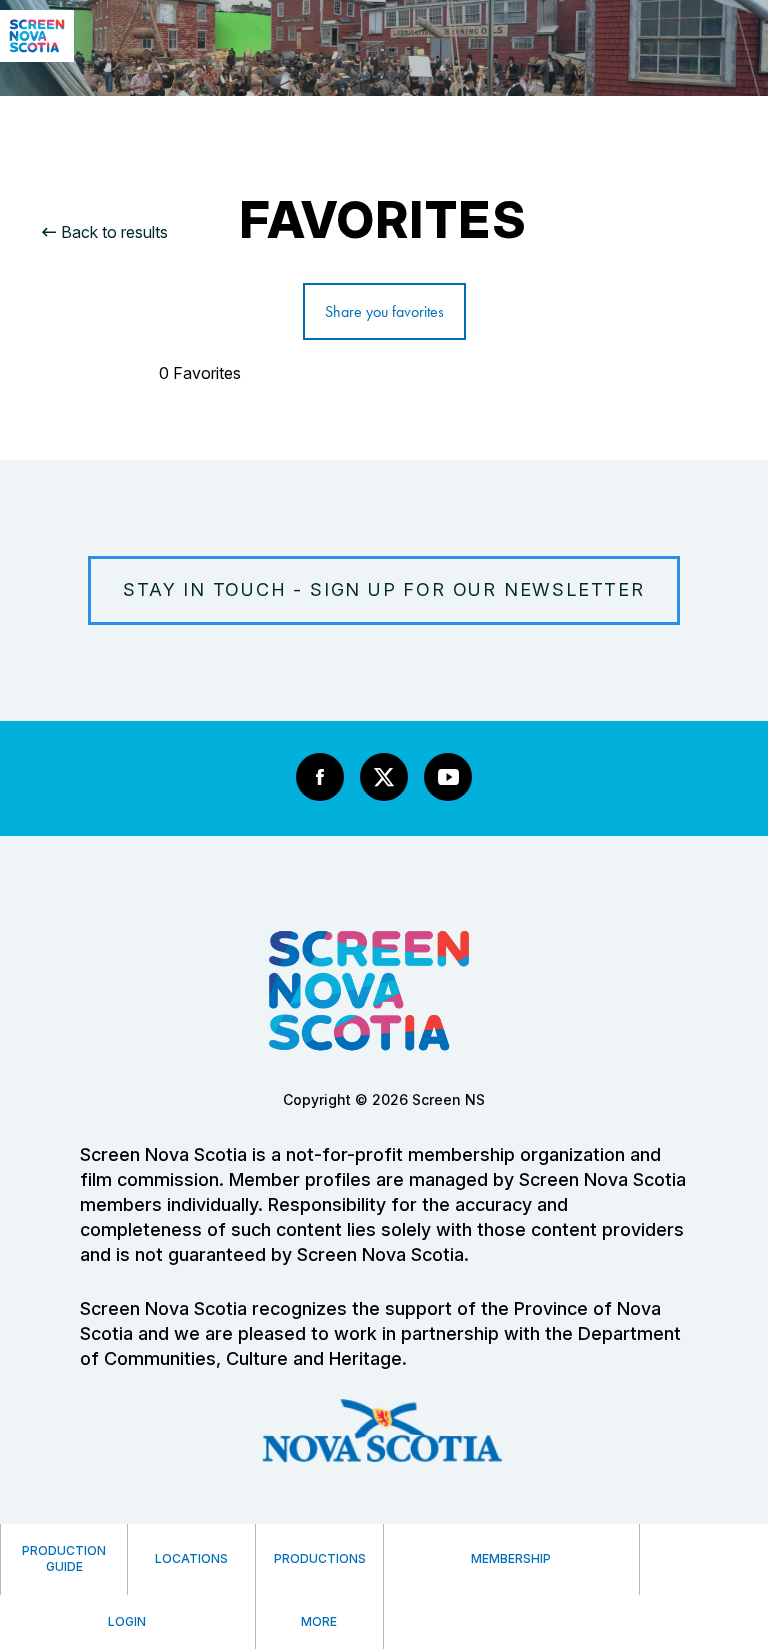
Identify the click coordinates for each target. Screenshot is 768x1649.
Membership (511, 1558)
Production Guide (64, 1558)
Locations (191, 1558)
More (319, 1621)
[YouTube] (448, 777)
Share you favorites (384, 311)
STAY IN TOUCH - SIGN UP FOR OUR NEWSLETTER (384, 589)
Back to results (114, 232)
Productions (320, 1558)
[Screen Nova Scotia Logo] (37, 56)
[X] (384, 777)
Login (127, 1621)
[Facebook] (320, 777)
